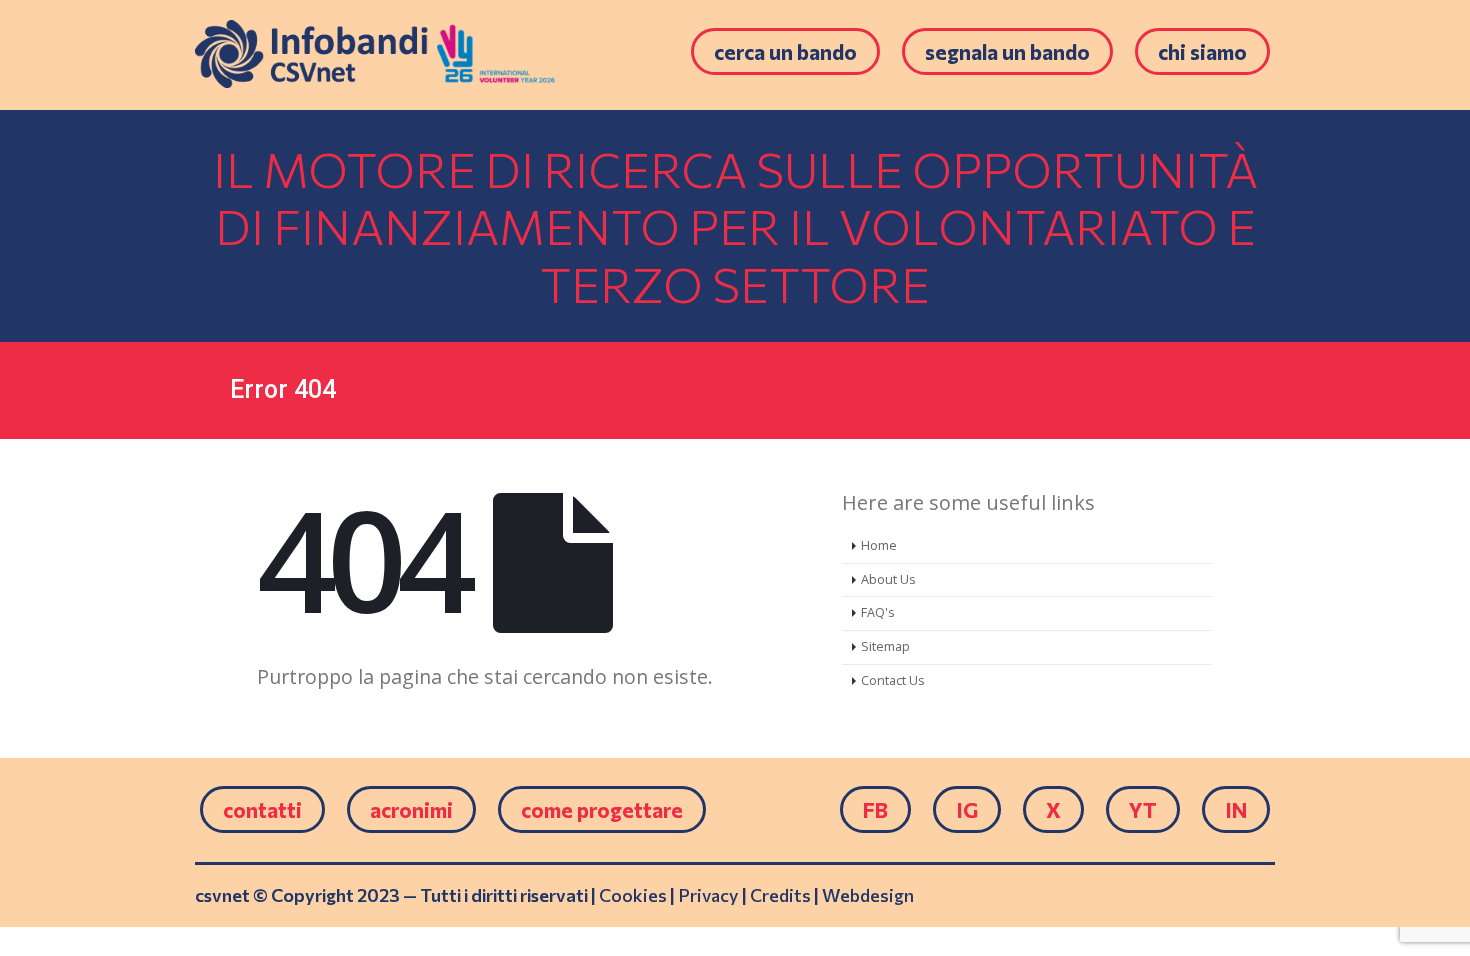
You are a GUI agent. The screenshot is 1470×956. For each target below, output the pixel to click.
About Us (888, 579)
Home (879, 545)
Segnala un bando (1007, 51)
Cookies (633, 895)
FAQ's (878, 612)
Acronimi (411, 809)
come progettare (602, 809)
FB (875, 809)
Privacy (708, 895)
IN (1236, 809)
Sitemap (885, 646)
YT (1143, 809)
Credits (780, 895)
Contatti (262, 809)
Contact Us (893, 680)
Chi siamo (1202, 51)
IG (967, 809)
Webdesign (868, 895)
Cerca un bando (785, 51)
